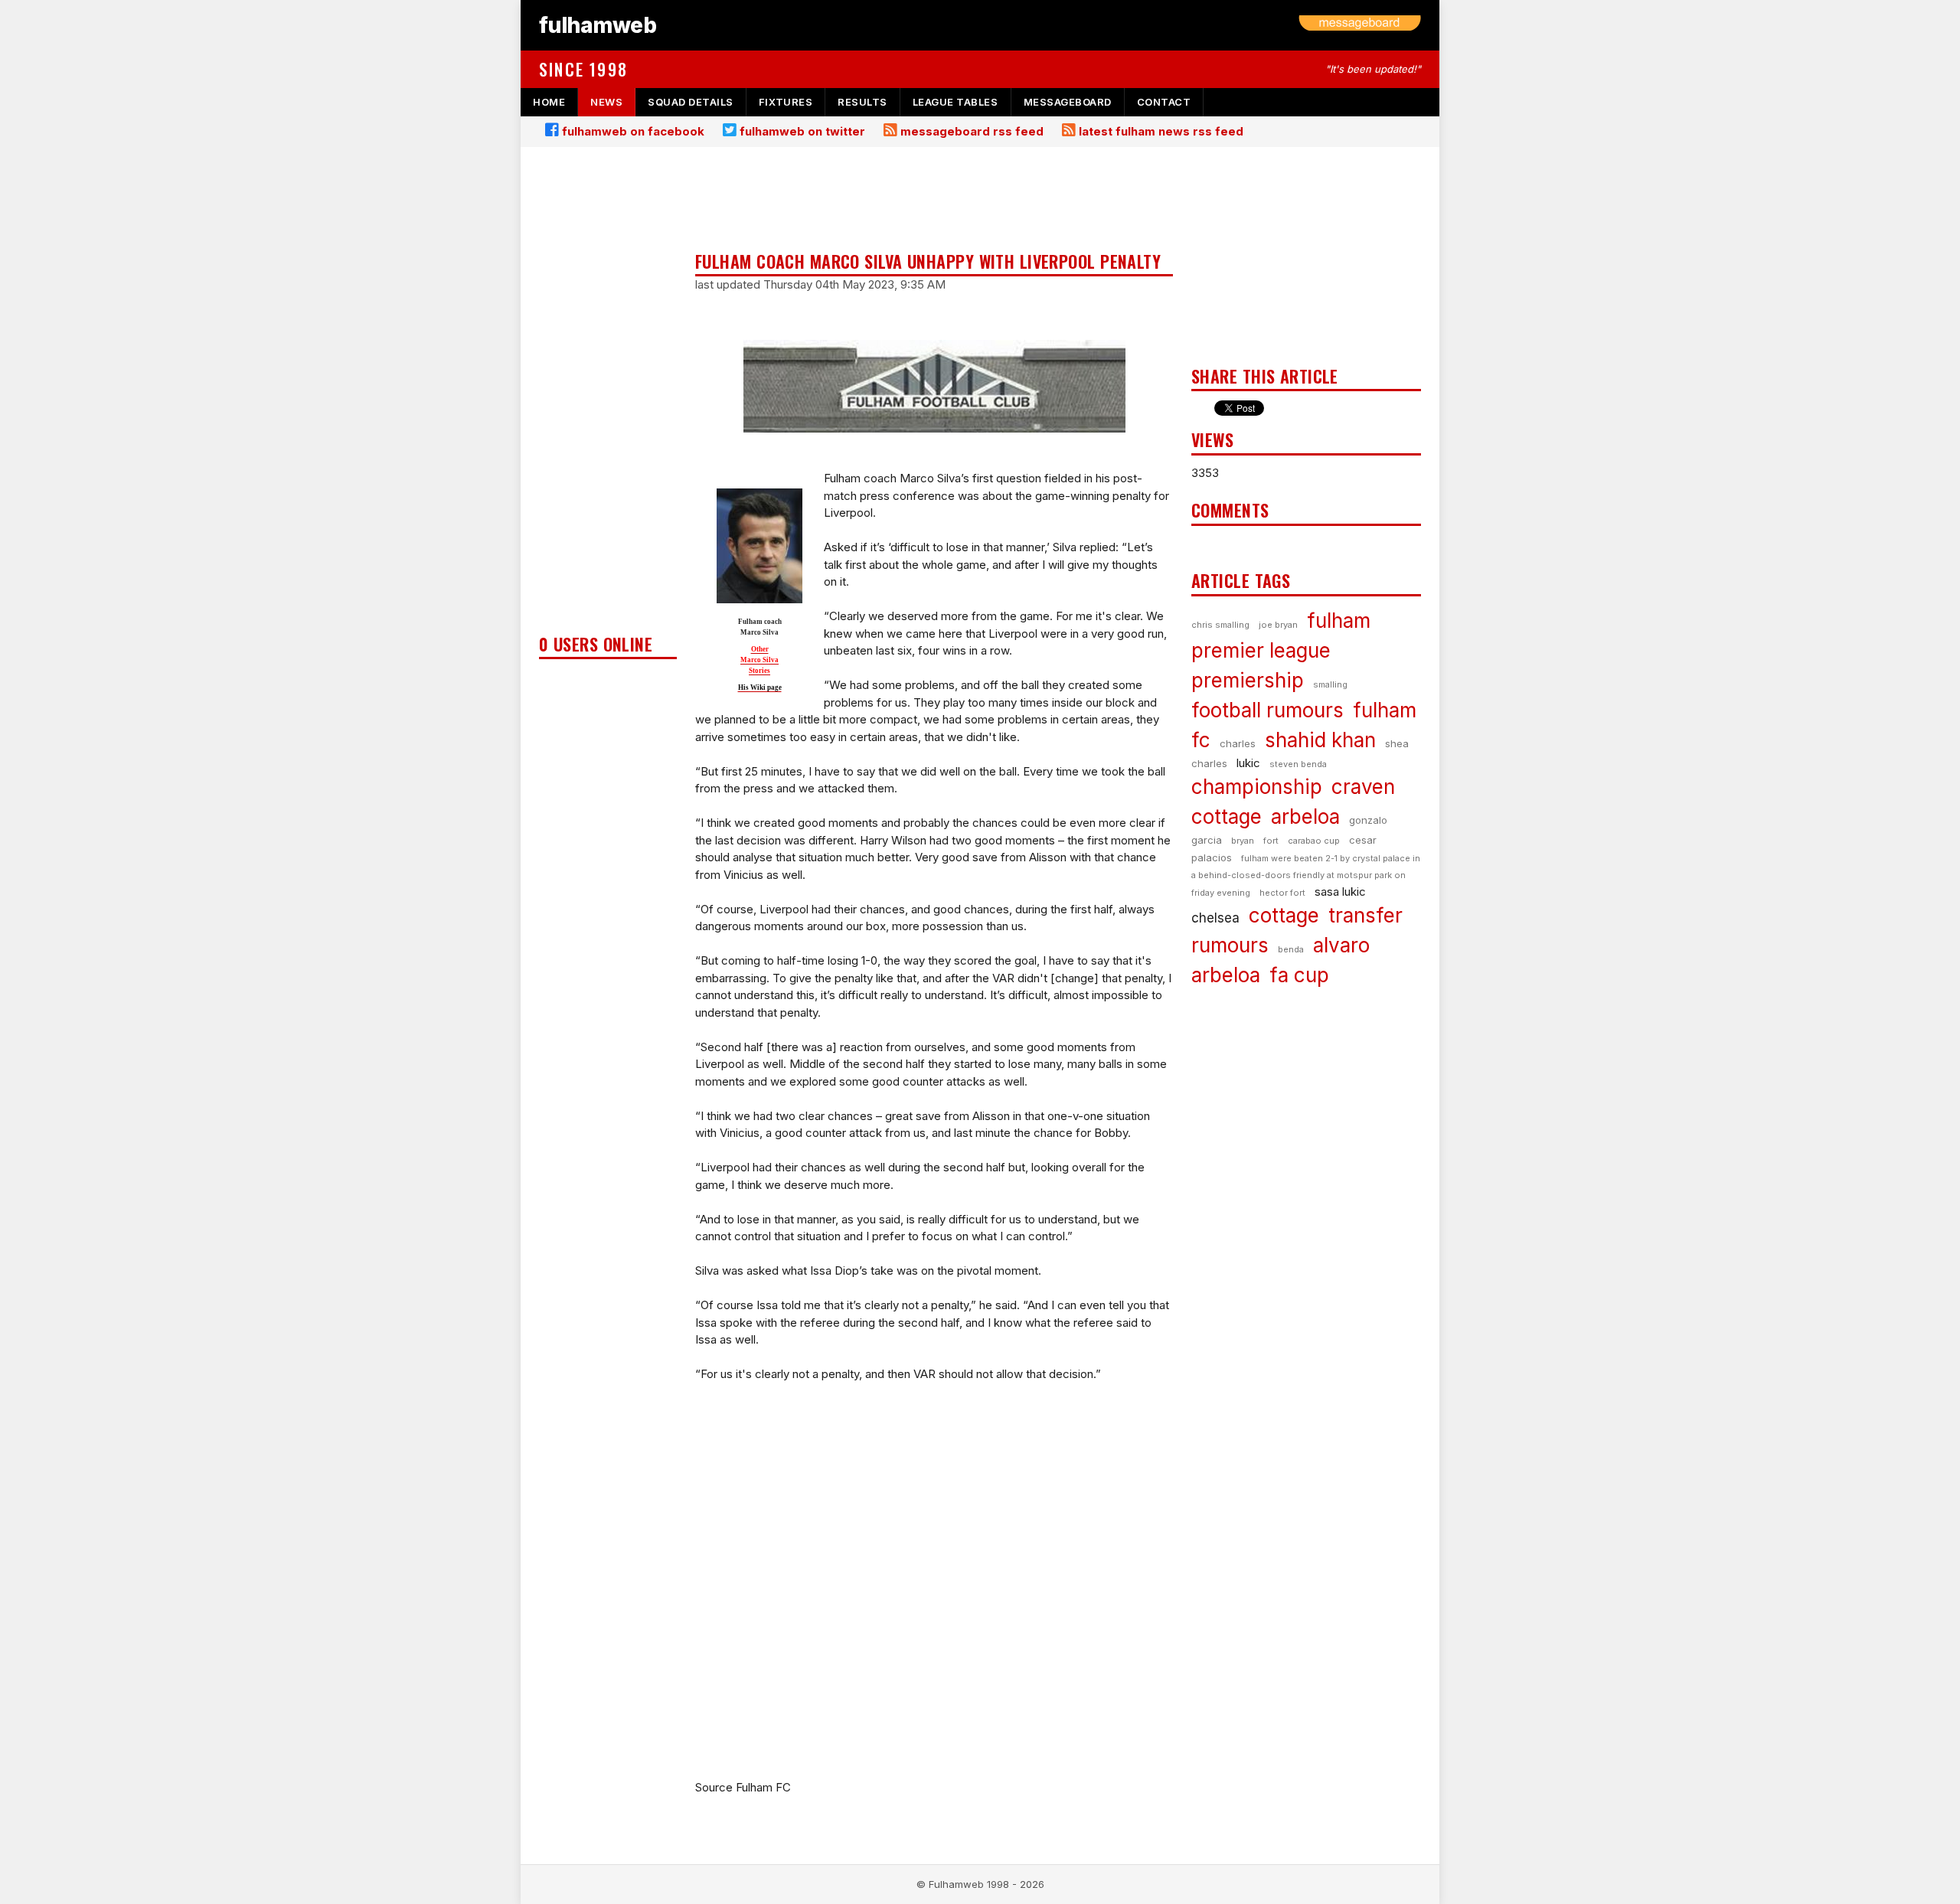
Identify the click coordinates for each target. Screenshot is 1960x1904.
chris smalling (1220, 625)
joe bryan (1278, 625)
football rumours (1267, 710)
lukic (1248, 763)
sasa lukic (1340, 892)
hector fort (1282, 893)
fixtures (786, 102)
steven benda (1298, 764)
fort (1271, 841)
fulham (1339, 621)
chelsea (1215, 918)
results (862, 102)
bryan (1243, 841)
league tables (955, 102)
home (549, 102)
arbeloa (1305, 816)
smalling (1330, 684)
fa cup (1299, 975)
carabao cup (1314, 841)
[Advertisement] (608, 395)
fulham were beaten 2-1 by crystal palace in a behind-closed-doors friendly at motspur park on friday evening (1306, 875)
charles (1238, 743)
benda (1291, 949)
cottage (1284, 915)
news (606, 102)
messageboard (1068, 102)
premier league (1261, 650)
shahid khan (1320, 740)
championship (1257, 787)
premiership (1248, 680)
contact (1164, 102)
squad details (691, 102)
